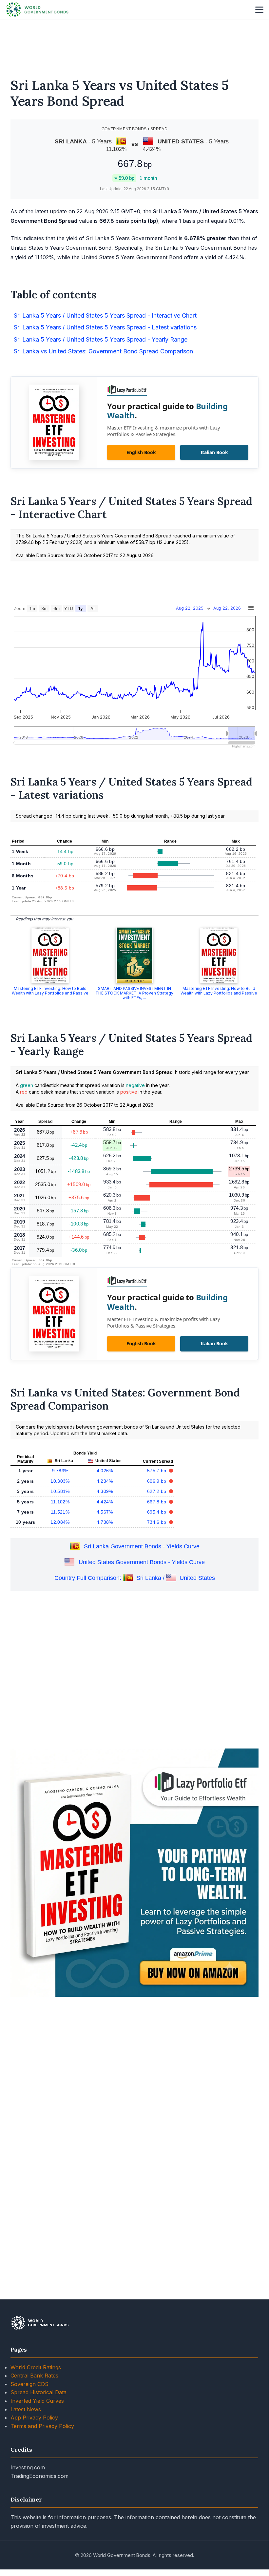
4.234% (105, 1481)
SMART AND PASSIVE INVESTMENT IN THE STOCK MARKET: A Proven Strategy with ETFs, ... (134, 993)
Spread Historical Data (38, 2392)
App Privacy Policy (34, 2418)
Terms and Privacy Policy (42, 2426)
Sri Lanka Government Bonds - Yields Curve (142, 1546)
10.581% (60, 1491)
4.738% (105, 1522)
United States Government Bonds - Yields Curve (142, 1562)
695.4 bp (157, 1512)
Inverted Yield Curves (37, 2401)
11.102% (60, 1502)
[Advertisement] (134, 44)
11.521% (60, 1512)
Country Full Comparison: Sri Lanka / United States (135, 1578)
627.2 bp (157, 1491)
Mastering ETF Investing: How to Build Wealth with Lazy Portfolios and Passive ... (50, 993)
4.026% (105, 1471)
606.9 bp (157, 1481)
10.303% (60, 1481)
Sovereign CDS (29, 2384)
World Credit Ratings (36, 2367)
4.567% (105, 1512)
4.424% (105, 1502)
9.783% (60, 1471)
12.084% (60, 1522)
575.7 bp (157, 1471)
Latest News (26, 2409)
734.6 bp (157, 1522)
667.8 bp (157, 1502)
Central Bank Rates (34, 2376)
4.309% (105, 1491)
